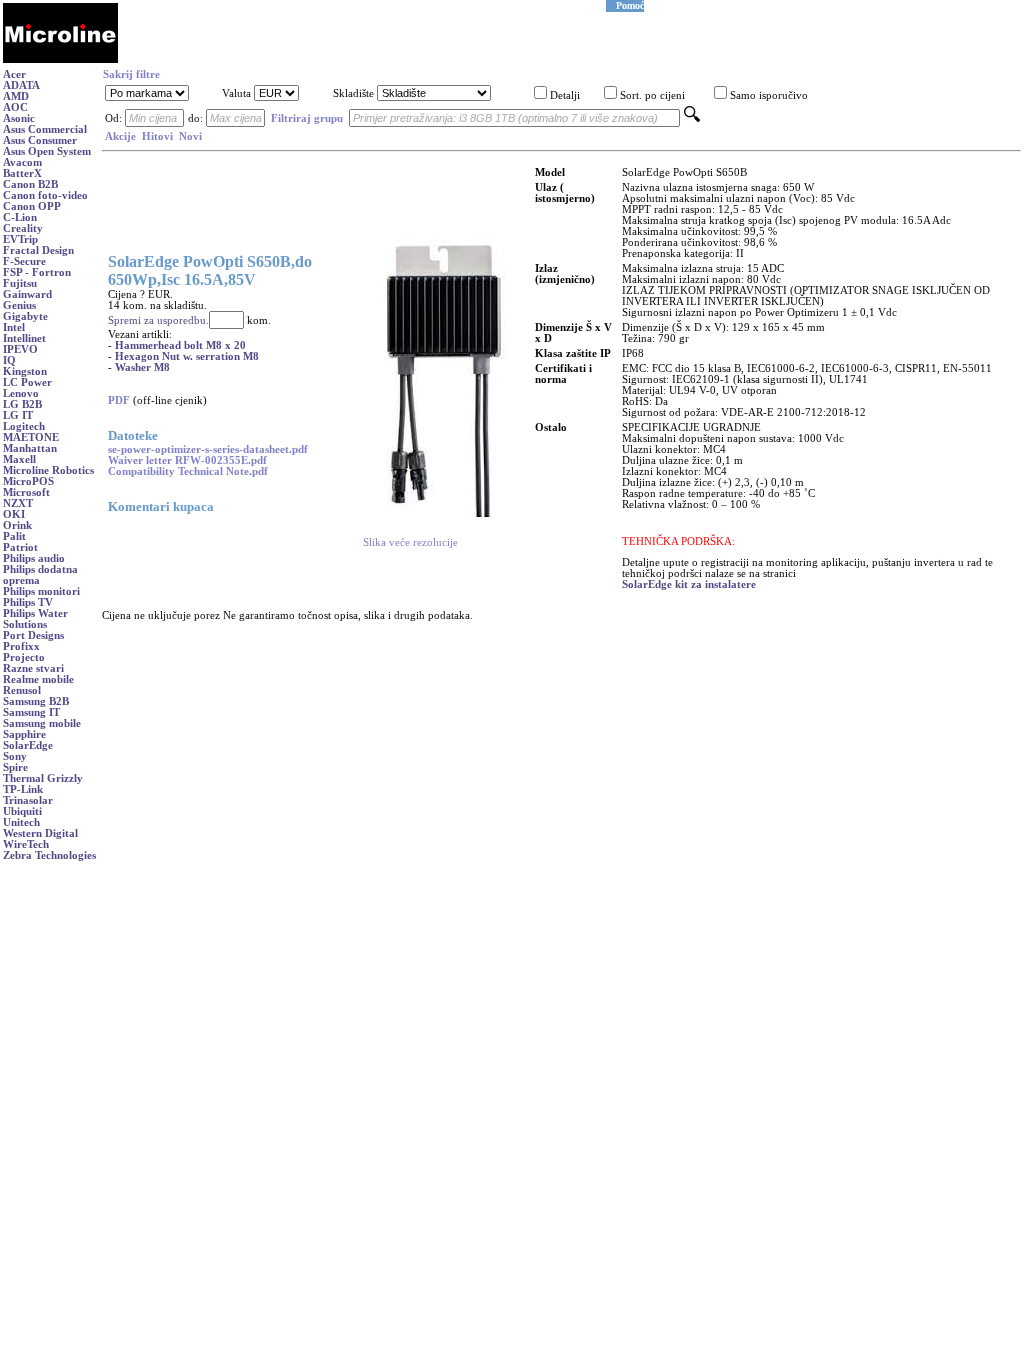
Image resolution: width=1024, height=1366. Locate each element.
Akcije (120, 136)
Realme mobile (38, 679)
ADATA (21, 85)
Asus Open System (47, 151)
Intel (14, 327)
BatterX (22, 173)
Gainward (27, 294)
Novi (190, 136)
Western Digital (40, 833)
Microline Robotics (48, 470)
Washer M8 (142, 367)
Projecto (24, 657)
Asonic (19, 118)
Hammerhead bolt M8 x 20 (180, 345)
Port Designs (33, 635)
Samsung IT (31, 712)
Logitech (24, 426)
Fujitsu (20, 283)
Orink (17, 525)
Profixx (21, 646)
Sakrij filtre (131, 74)
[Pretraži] (692, 118)
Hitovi (157, 136)
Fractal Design (38, 250)
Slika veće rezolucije (410, 542)
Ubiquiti (22, 811)
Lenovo (21, 393)
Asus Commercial (45, 129)
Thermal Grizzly (43, 778)
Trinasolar (28, 800)
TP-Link (23, 789)
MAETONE (31, 437)
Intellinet (24, 338)
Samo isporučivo (769, 95)
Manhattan (30, 448)
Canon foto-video (45, 195)
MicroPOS (28, 481)
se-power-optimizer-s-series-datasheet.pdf (208, 449)
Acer (14, 74)
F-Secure (24, 261)
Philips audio (34, 558)
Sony (15, 756)
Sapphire (24, 734)
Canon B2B (30, 184)
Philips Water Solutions (35, 619)
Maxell (19, 459)
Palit (14, 536)
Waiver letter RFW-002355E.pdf (187, 460)
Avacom (22, 162)
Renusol (22, 690)
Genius (19, 305)
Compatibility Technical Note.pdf (188, 471)
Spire (15, 767)
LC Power (27, 382)
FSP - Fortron (37, 272)
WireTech (26, 844)
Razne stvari (33, 668)
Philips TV (28, 602)
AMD (16, 96)
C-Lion (20, 217)
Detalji (565, 95)
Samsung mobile (42, 723)
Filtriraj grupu (307, 118)
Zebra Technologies (49, 855)
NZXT (18, 503)
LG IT (18, 415)
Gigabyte (25, 316)
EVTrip (20, 239)
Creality (23, 228)
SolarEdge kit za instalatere (689, 584)
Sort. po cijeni (652, 95)
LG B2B (22, 404)
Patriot (20, 547)
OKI (14, 514)
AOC (15, 107)
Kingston (25, 371)
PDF (119, 400)
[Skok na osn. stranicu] (60, 59)
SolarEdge (28, 745)
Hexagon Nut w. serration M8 (187, 356)
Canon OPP (32, 206)
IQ (9, 360)
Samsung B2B (36, 701)
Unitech (21, 822)
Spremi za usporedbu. (158, 320)
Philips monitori (41, 591)
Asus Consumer (40, 140)
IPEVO (20, 349)
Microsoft (26, 492)
